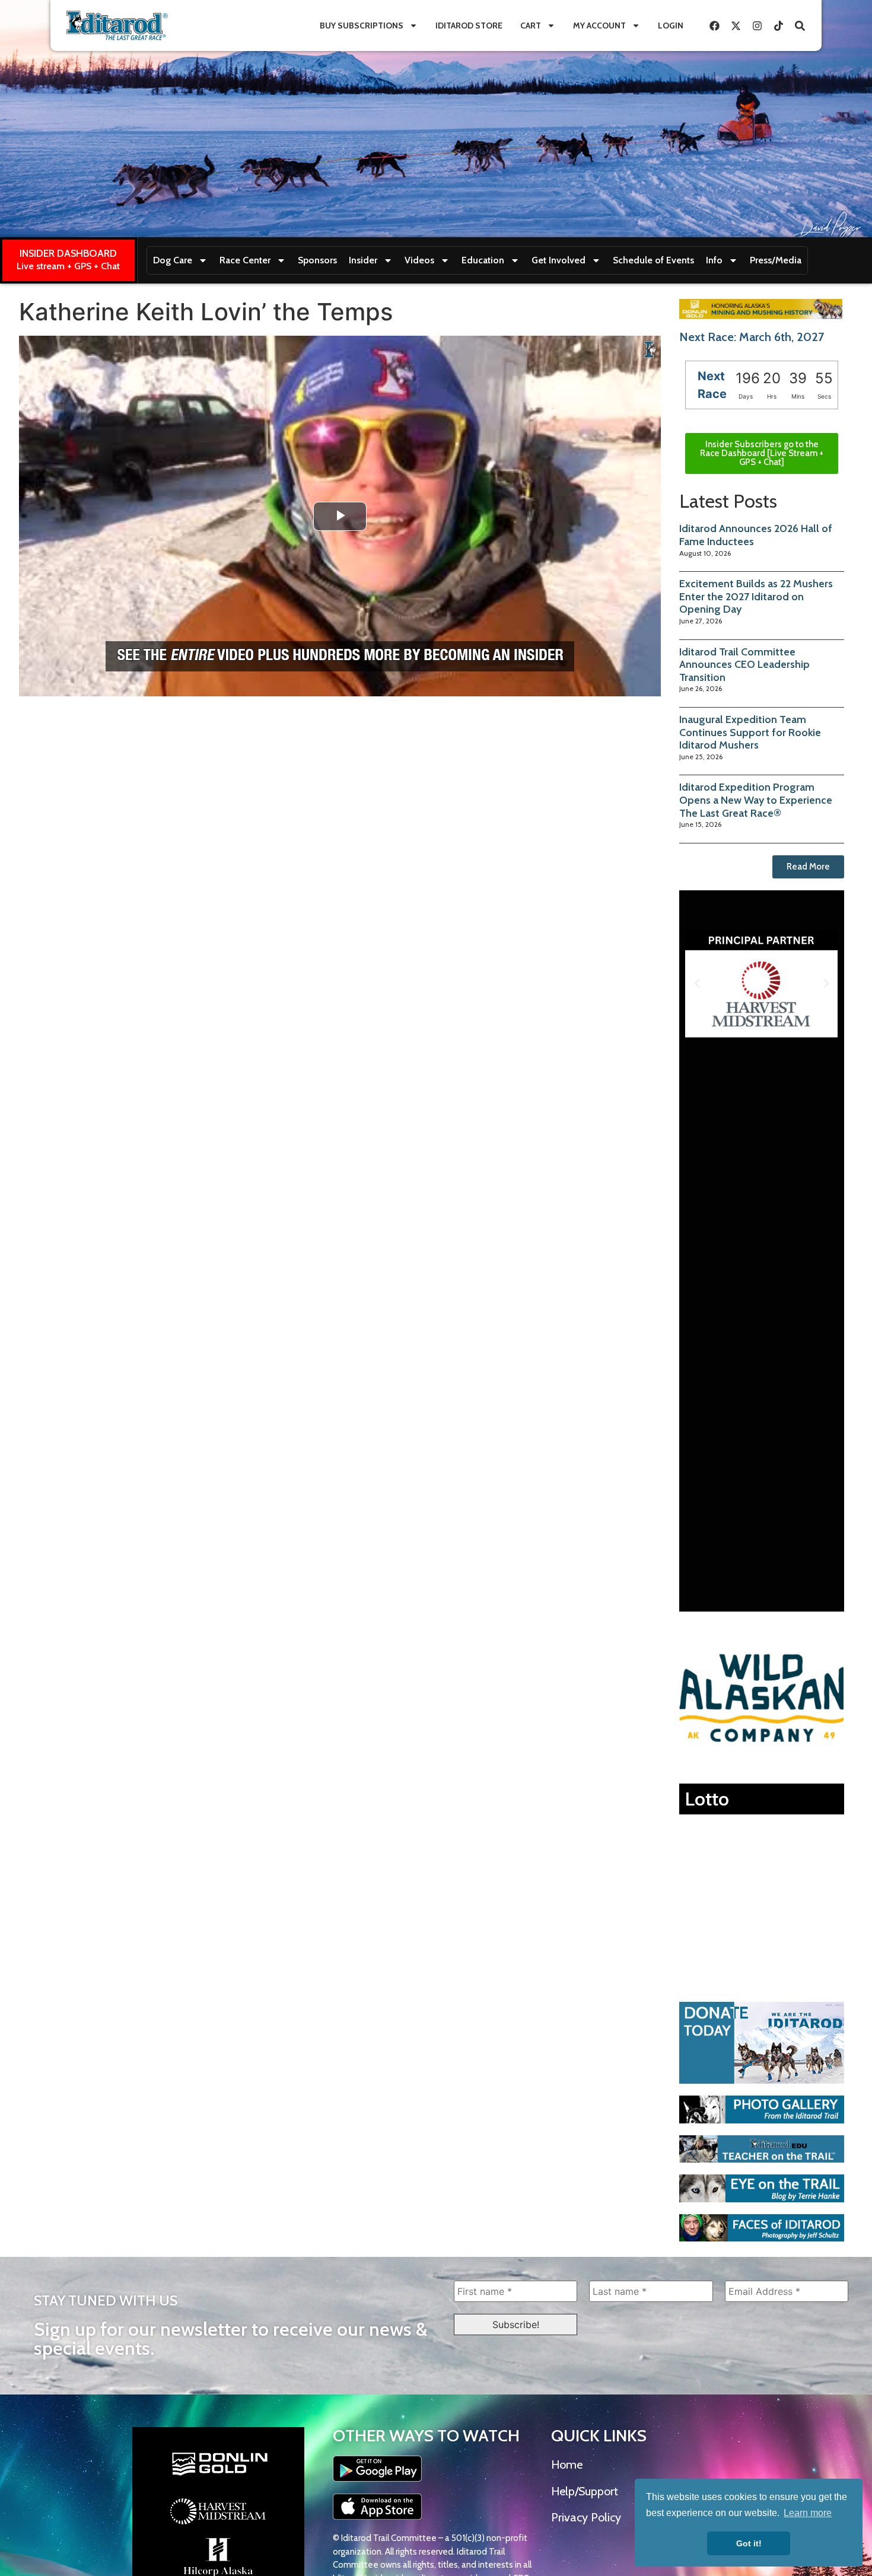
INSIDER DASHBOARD (68, 253)
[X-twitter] (736, 26)
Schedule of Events (653, 260)
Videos (419, 260)
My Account (599, 26)
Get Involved (558, 260)
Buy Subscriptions (362, 26)
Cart (531, 26)
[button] (697, 983)
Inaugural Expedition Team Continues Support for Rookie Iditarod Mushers (750, 732)
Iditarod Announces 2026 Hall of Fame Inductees (756, 535)
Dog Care (173, 260)
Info (714, 260)
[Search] (800, 26)
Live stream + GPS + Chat (68, 266)
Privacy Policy (586, 2517)
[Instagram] (757, 26)
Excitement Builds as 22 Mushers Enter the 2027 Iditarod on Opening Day (756, 596)
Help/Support (585, 2491)
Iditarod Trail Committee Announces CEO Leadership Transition (744, 665)
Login (671, 26)
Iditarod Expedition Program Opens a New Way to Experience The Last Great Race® (756, 800)
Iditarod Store (469, 26)
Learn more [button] (808, 2513)
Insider (363, 260)
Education (483, 260)
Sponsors (317, 260)
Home (567, 2464)
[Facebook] (714, 26)
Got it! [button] (749, 2543)
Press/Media (776, 260)
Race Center (245, 260)
